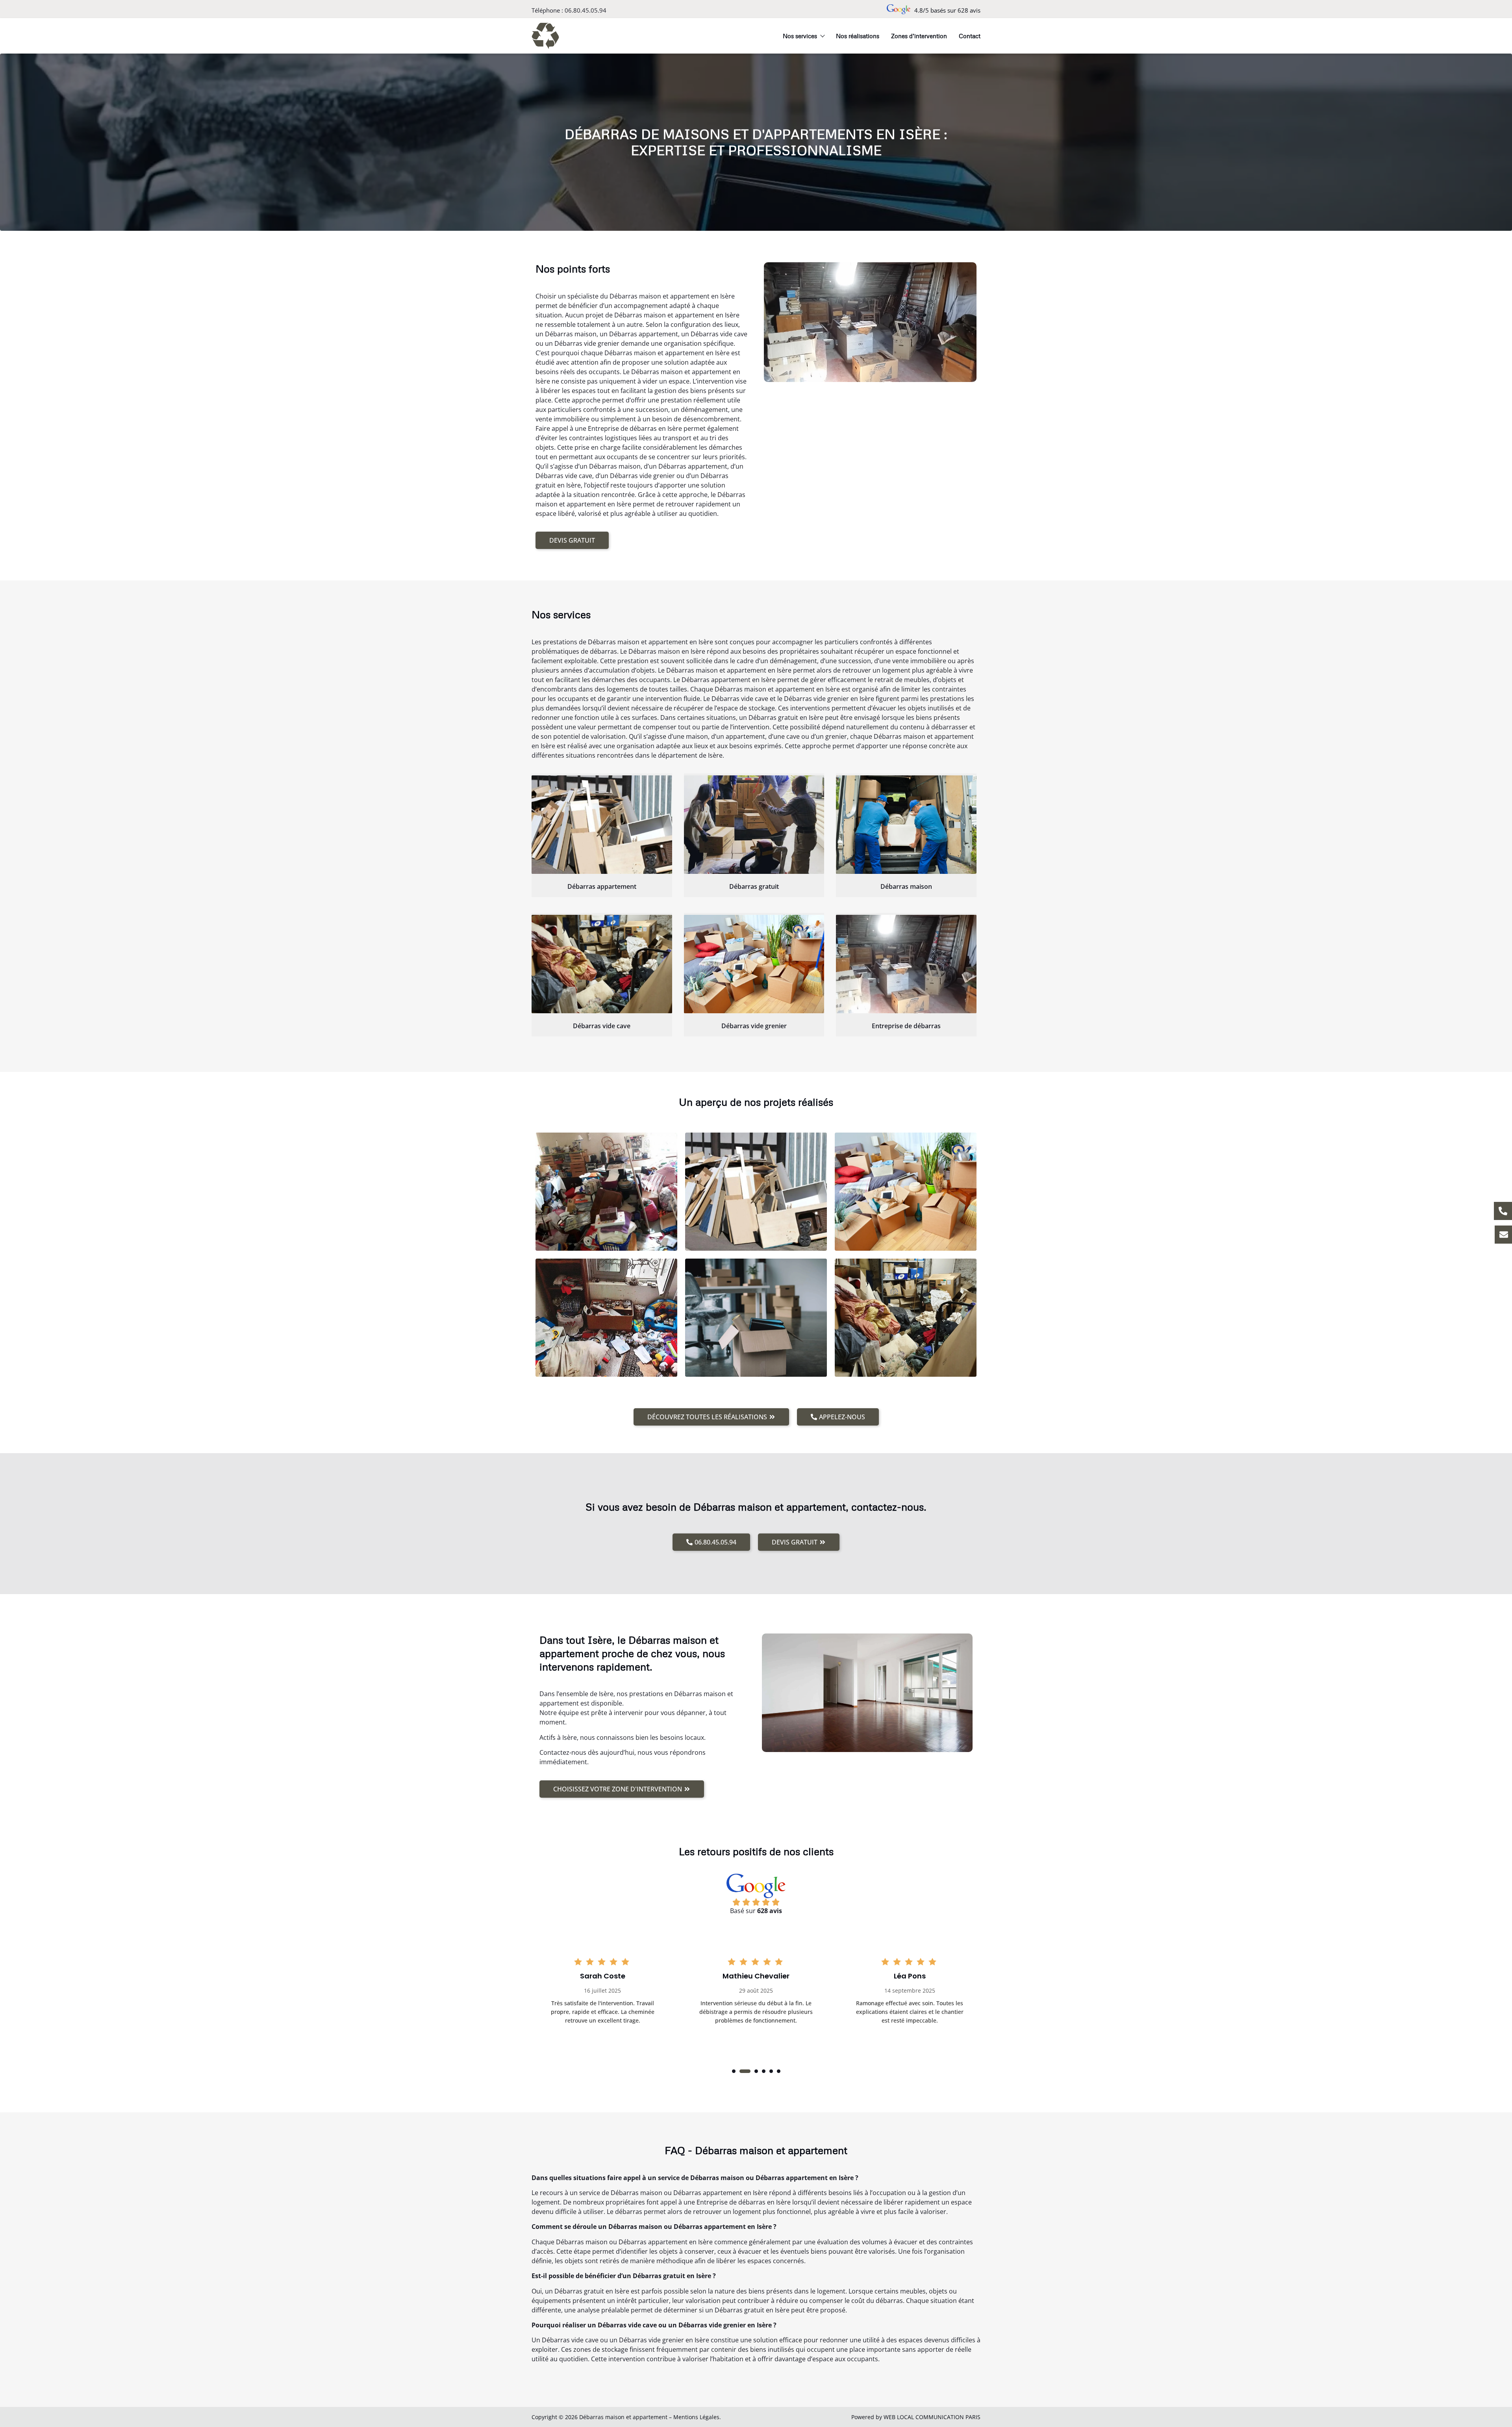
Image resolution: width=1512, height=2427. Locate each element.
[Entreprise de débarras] (906, 964)
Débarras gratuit (754, 886)
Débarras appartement (602, 886)
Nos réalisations (858, 36)
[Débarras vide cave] (602, 964)
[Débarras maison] (906, 825)
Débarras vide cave (602, 1026)
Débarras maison (906, 886)
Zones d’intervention (919, 36)
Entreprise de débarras (906, 1026)
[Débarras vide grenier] (754, 964)
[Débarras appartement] (602, 825)
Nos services (800, 36)
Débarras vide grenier (754, 1026)
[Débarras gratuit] (754, 825)
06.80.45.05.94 (586, 10)
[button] (734, 2071)
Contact (970, 36)
